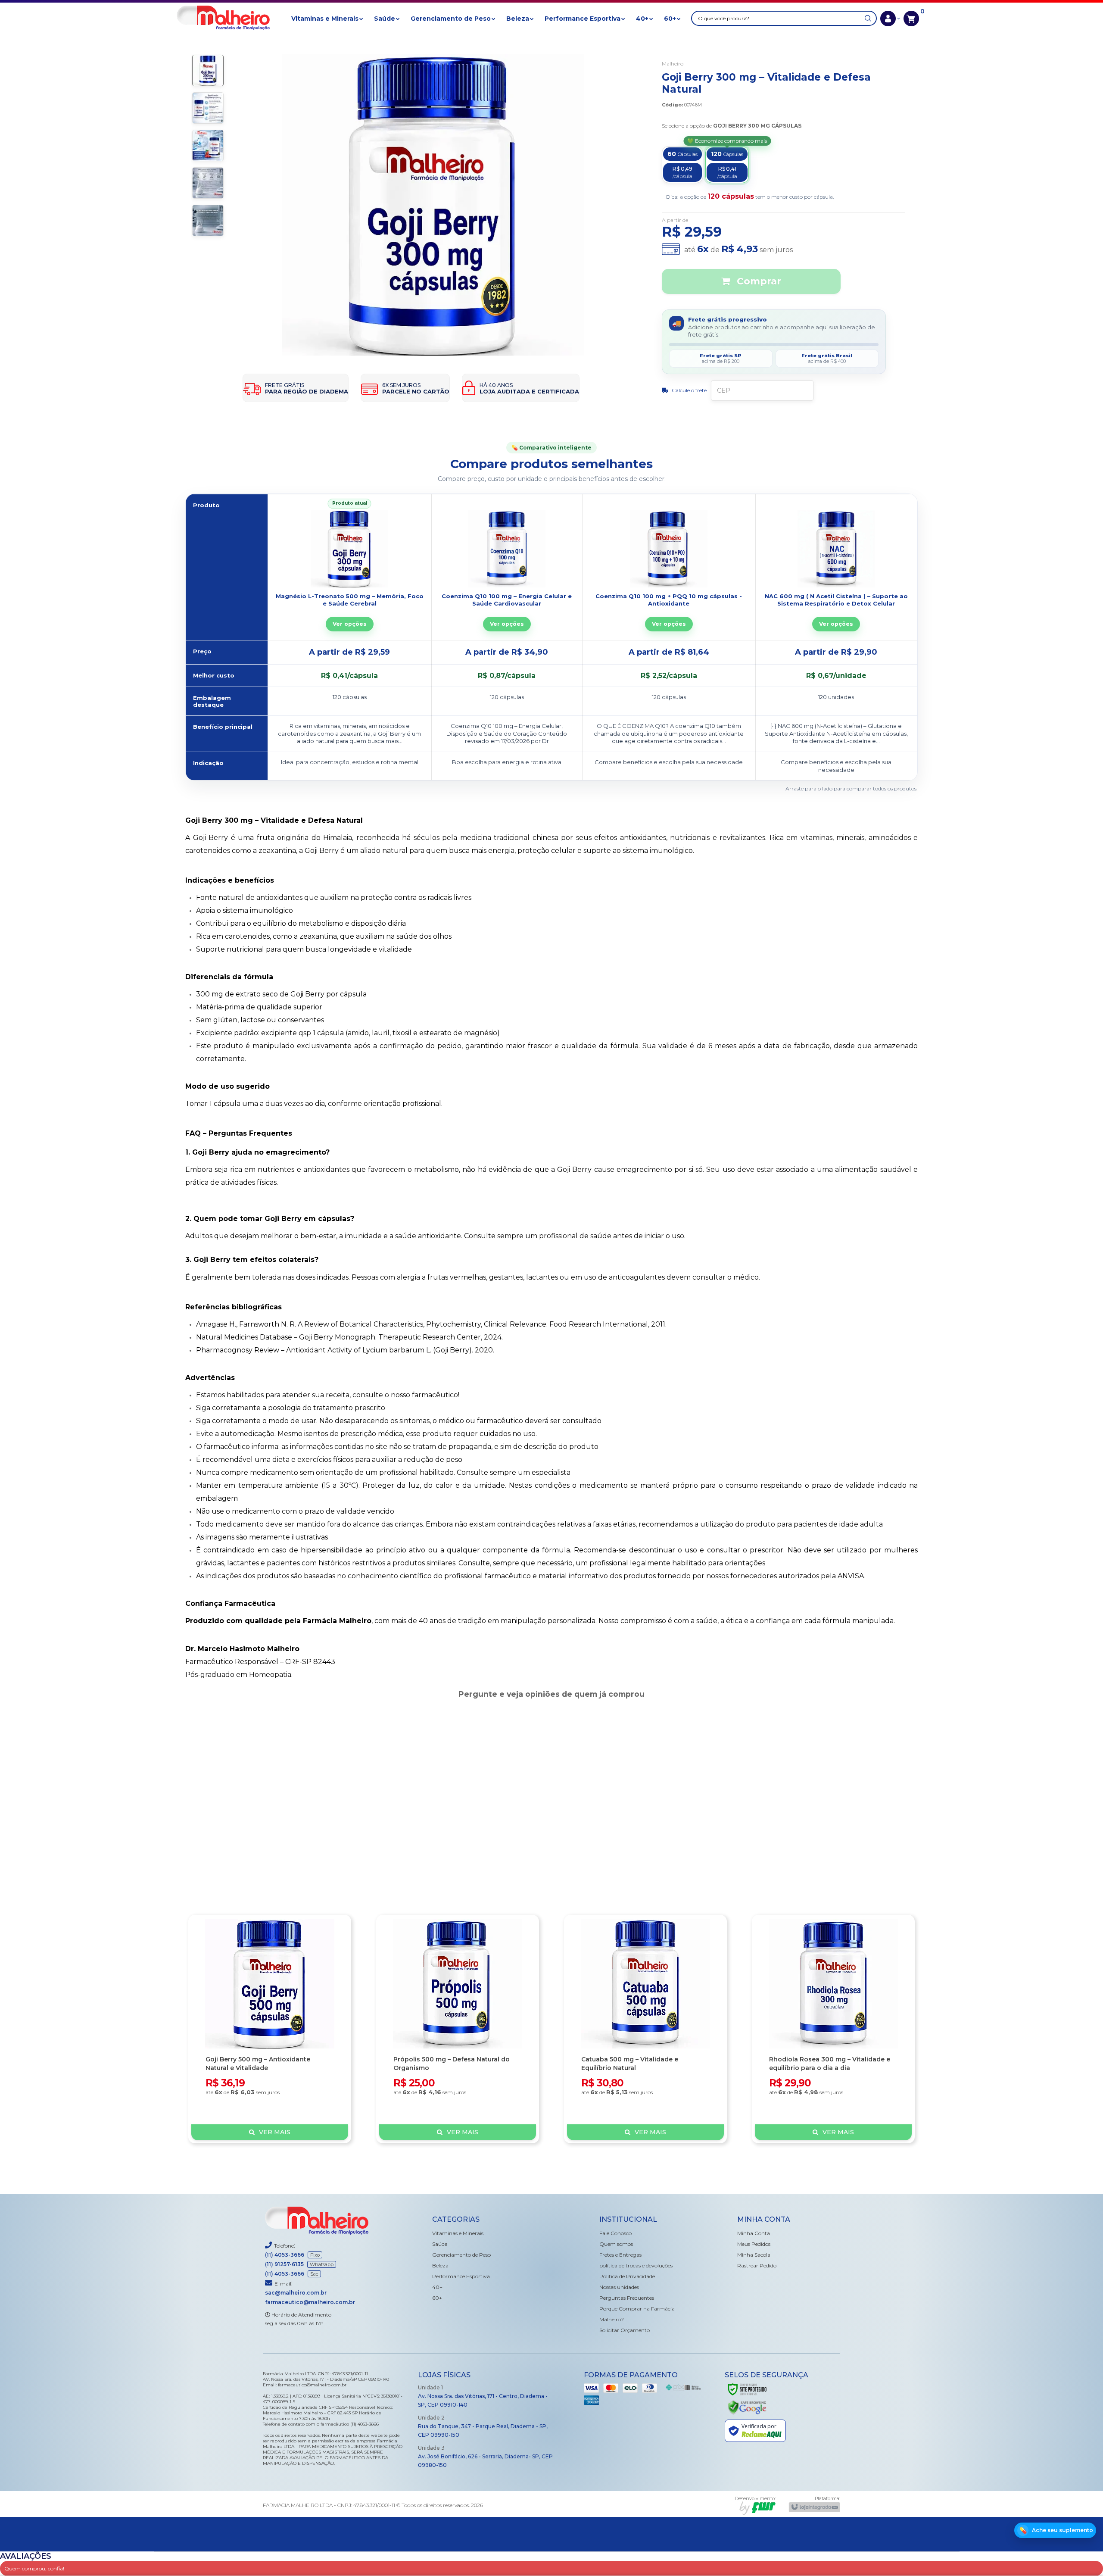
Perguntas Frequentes (627, 2298)
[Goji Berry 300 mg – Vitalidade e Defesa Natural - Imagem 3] (208, 145)
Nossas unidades (619, 2287)
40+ (437, 2287)
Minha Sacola (754, 2255)
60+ (437, 2298)
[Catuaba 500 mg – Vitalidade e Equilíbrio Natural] (645, 2029)
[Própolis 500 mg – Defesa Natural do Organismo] (458, 2029)
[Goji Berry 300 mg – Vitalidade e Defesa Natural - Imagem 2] (208, 108)
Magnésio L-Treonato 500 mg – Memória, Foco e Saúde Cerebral (350, 600)
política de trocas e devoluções (636, 2265)
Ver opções (350, 624)
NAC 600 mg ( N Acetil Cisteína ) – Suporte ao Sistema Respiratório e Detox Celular (836, 600)
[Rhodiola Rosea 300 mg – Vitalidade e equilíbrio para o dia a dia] (833, 2029)
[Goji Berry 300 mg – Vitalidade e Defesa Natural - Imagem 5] (208, 220)
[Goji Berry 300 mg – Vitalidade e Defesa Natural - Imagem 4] (208, 183)
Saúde (440, 2244)
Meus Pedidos (754, 2244)
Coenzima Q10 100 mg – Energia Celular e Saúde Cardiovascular (507, 600)
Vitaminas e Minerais (458, 2233)
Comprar (758, 281)
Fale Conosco (615, 2233)
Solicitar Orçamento (625, 2330)
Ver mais (275, 2132)
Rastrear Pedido (757, 2265)
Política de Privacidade (627, 2276)
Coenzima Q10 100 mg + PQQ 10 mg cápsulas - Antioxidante (669, 600)
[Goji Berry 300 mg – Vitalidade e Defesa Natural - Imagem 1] (208, 70)
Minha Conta (754, 2233)
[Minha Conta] (890, 19)
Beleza (440, 2265)
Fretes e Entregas (620, 2255)
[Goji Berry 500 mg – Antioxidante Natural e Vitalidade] (270, 2029)
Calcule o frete (689, 390)
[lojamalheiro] (223, 19)
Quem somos (616, 2244)
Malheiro (673, 64)
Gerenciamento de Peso (461, 2255)
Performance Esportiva (461, 2276)
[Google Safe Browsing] (747, 2407)
